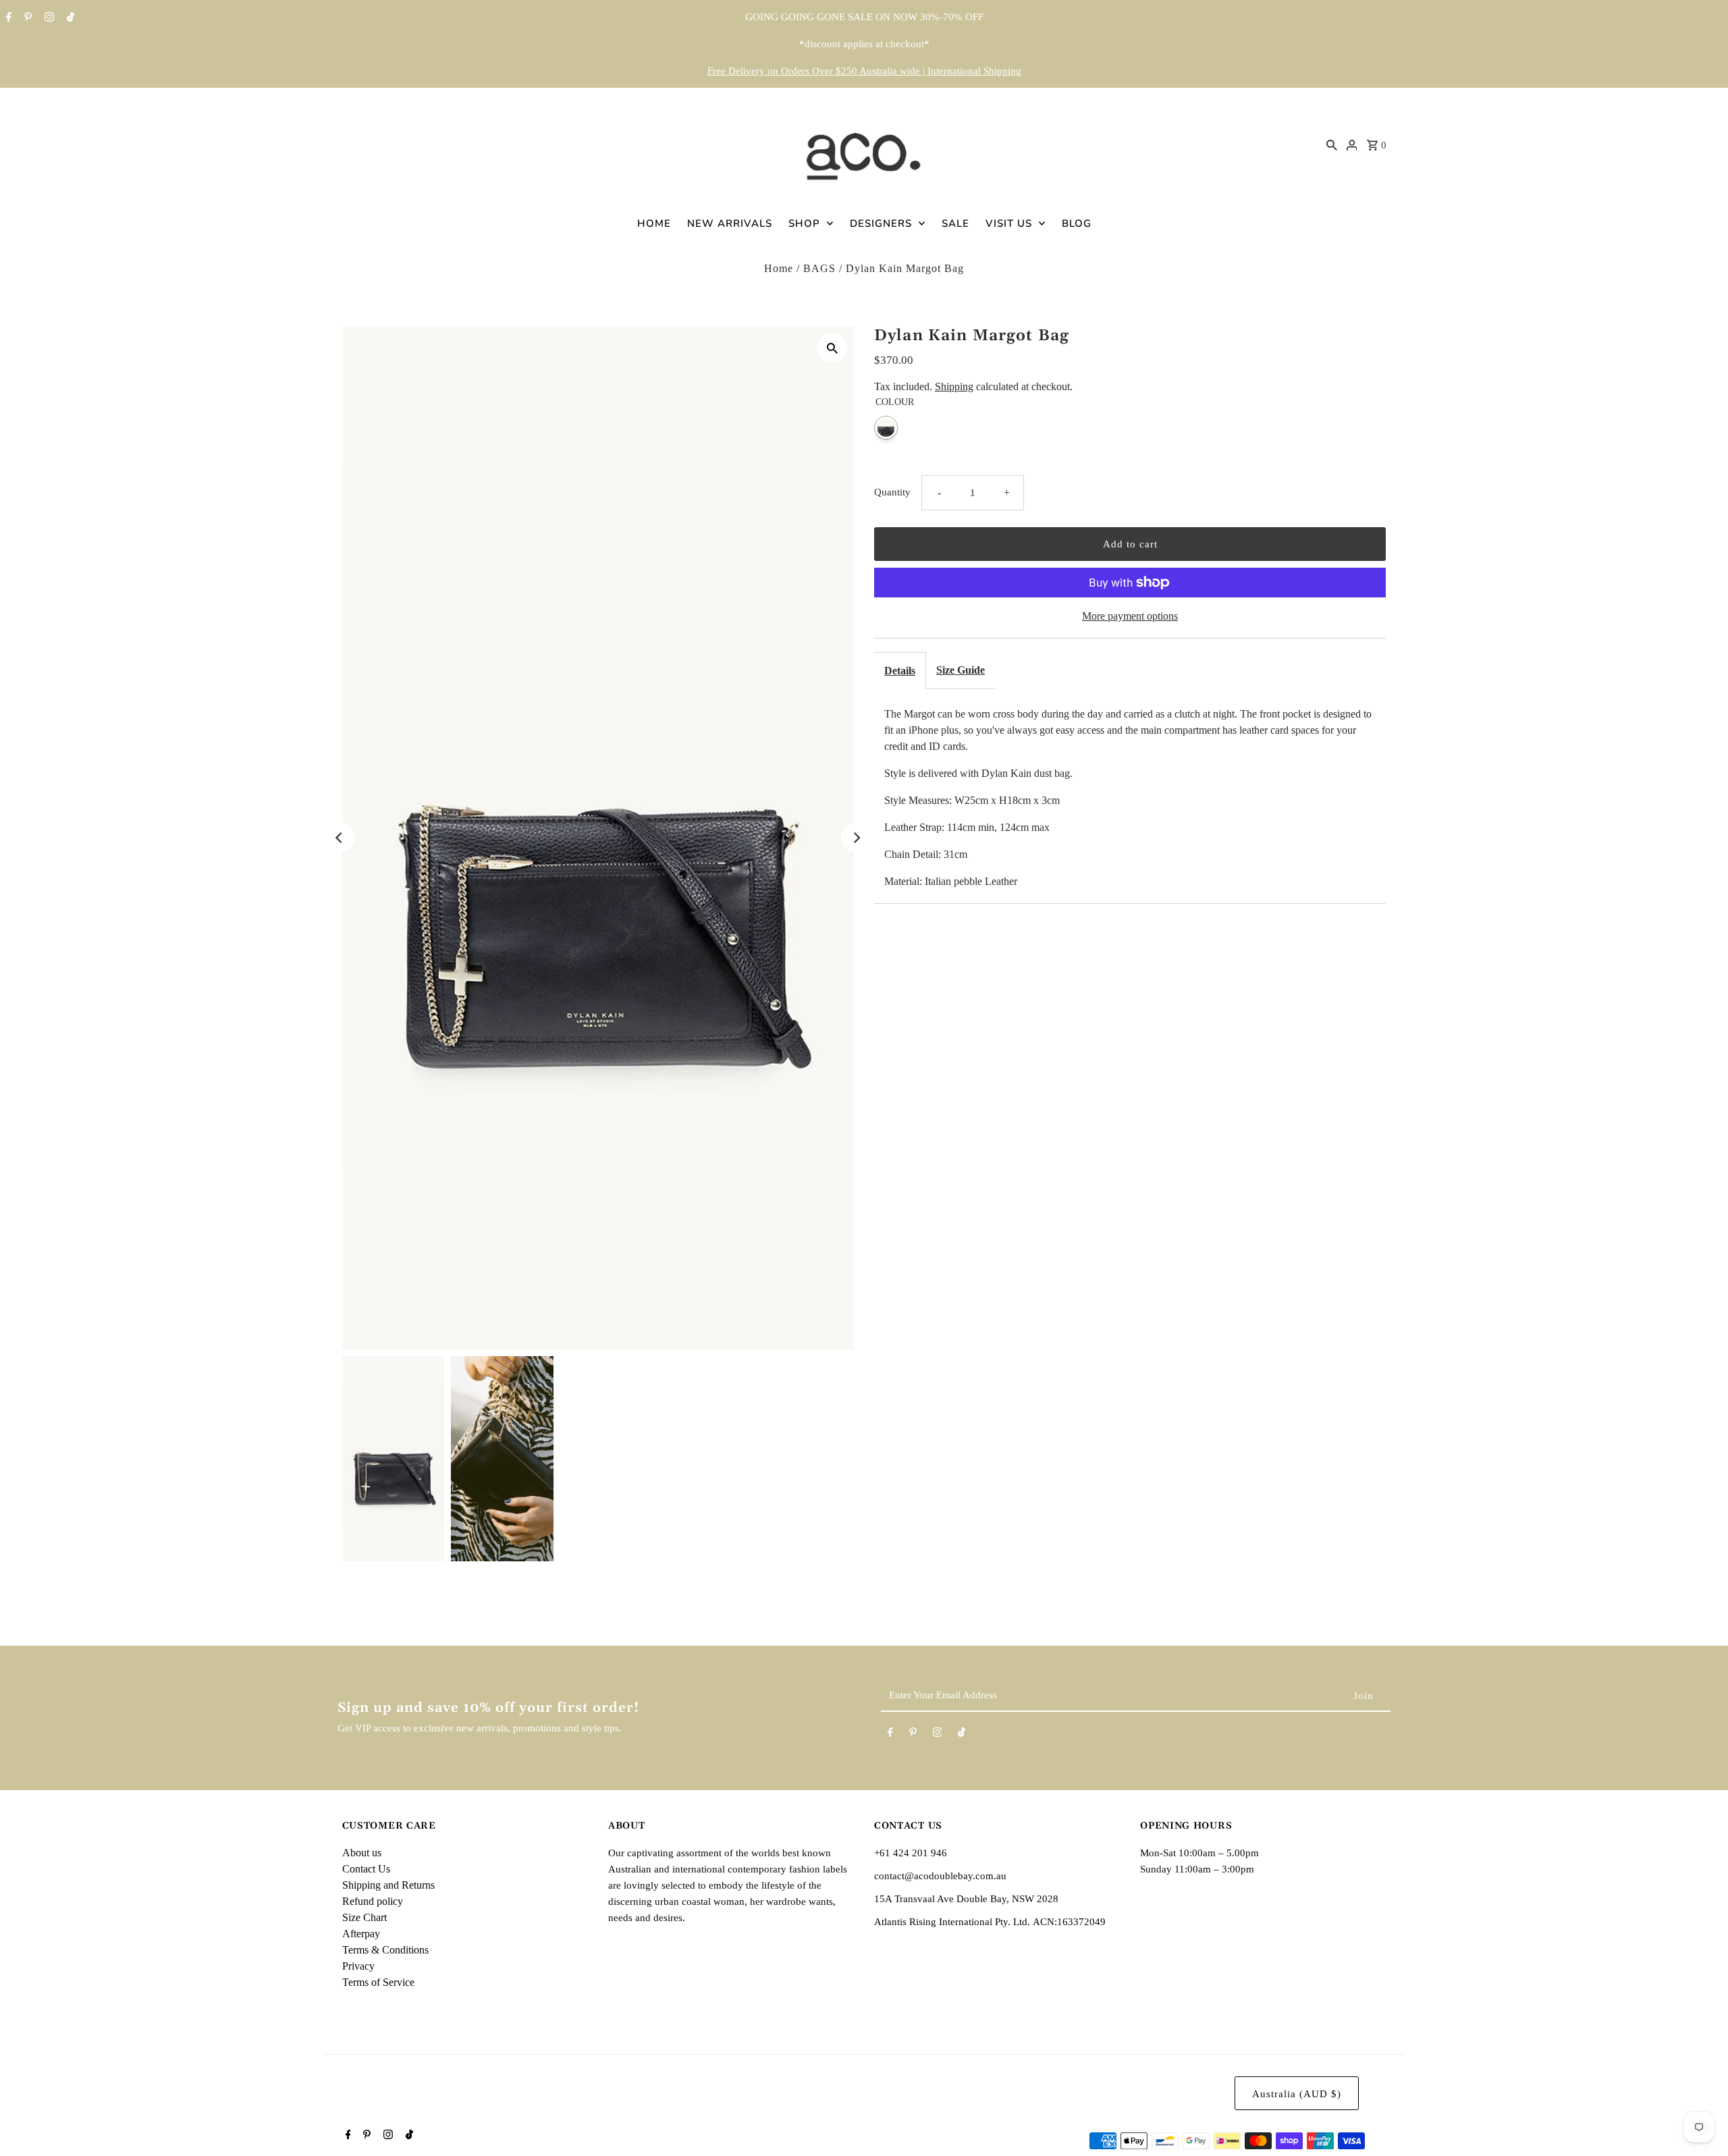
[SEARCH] (1332, 144)
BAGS (819, 268)
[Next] (856, 838)
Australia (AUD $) (1297, 2094)
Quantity (892, 492)
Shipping (954, 386)
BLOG (1077, 223)
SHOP (804, 223)
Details (900, 671)
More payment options (1130, 616)
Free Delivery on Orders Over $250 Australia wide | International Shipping (864, 71)
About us (362, 1853)
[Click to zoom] (832, 348)
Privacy (358, 1966)
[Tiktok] (69, 18)
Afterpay (361, 1934)
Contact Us (366, 1869)
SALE (955, 223)
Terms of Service (378, 1982)
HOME (654, 223)
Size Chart (364, 1917)
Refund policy (373, 1901)
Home (779, 268)
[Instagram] (48, 18)
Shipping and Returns (388, 1885)
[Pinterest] (26, 18)
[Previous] (340, 838)
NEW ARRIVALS (730, 223)
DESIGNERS (881, 223)
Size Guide (961, 670)
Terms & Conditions (385, 1950)
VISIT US (1009, 223)
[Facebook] (7, 18)
